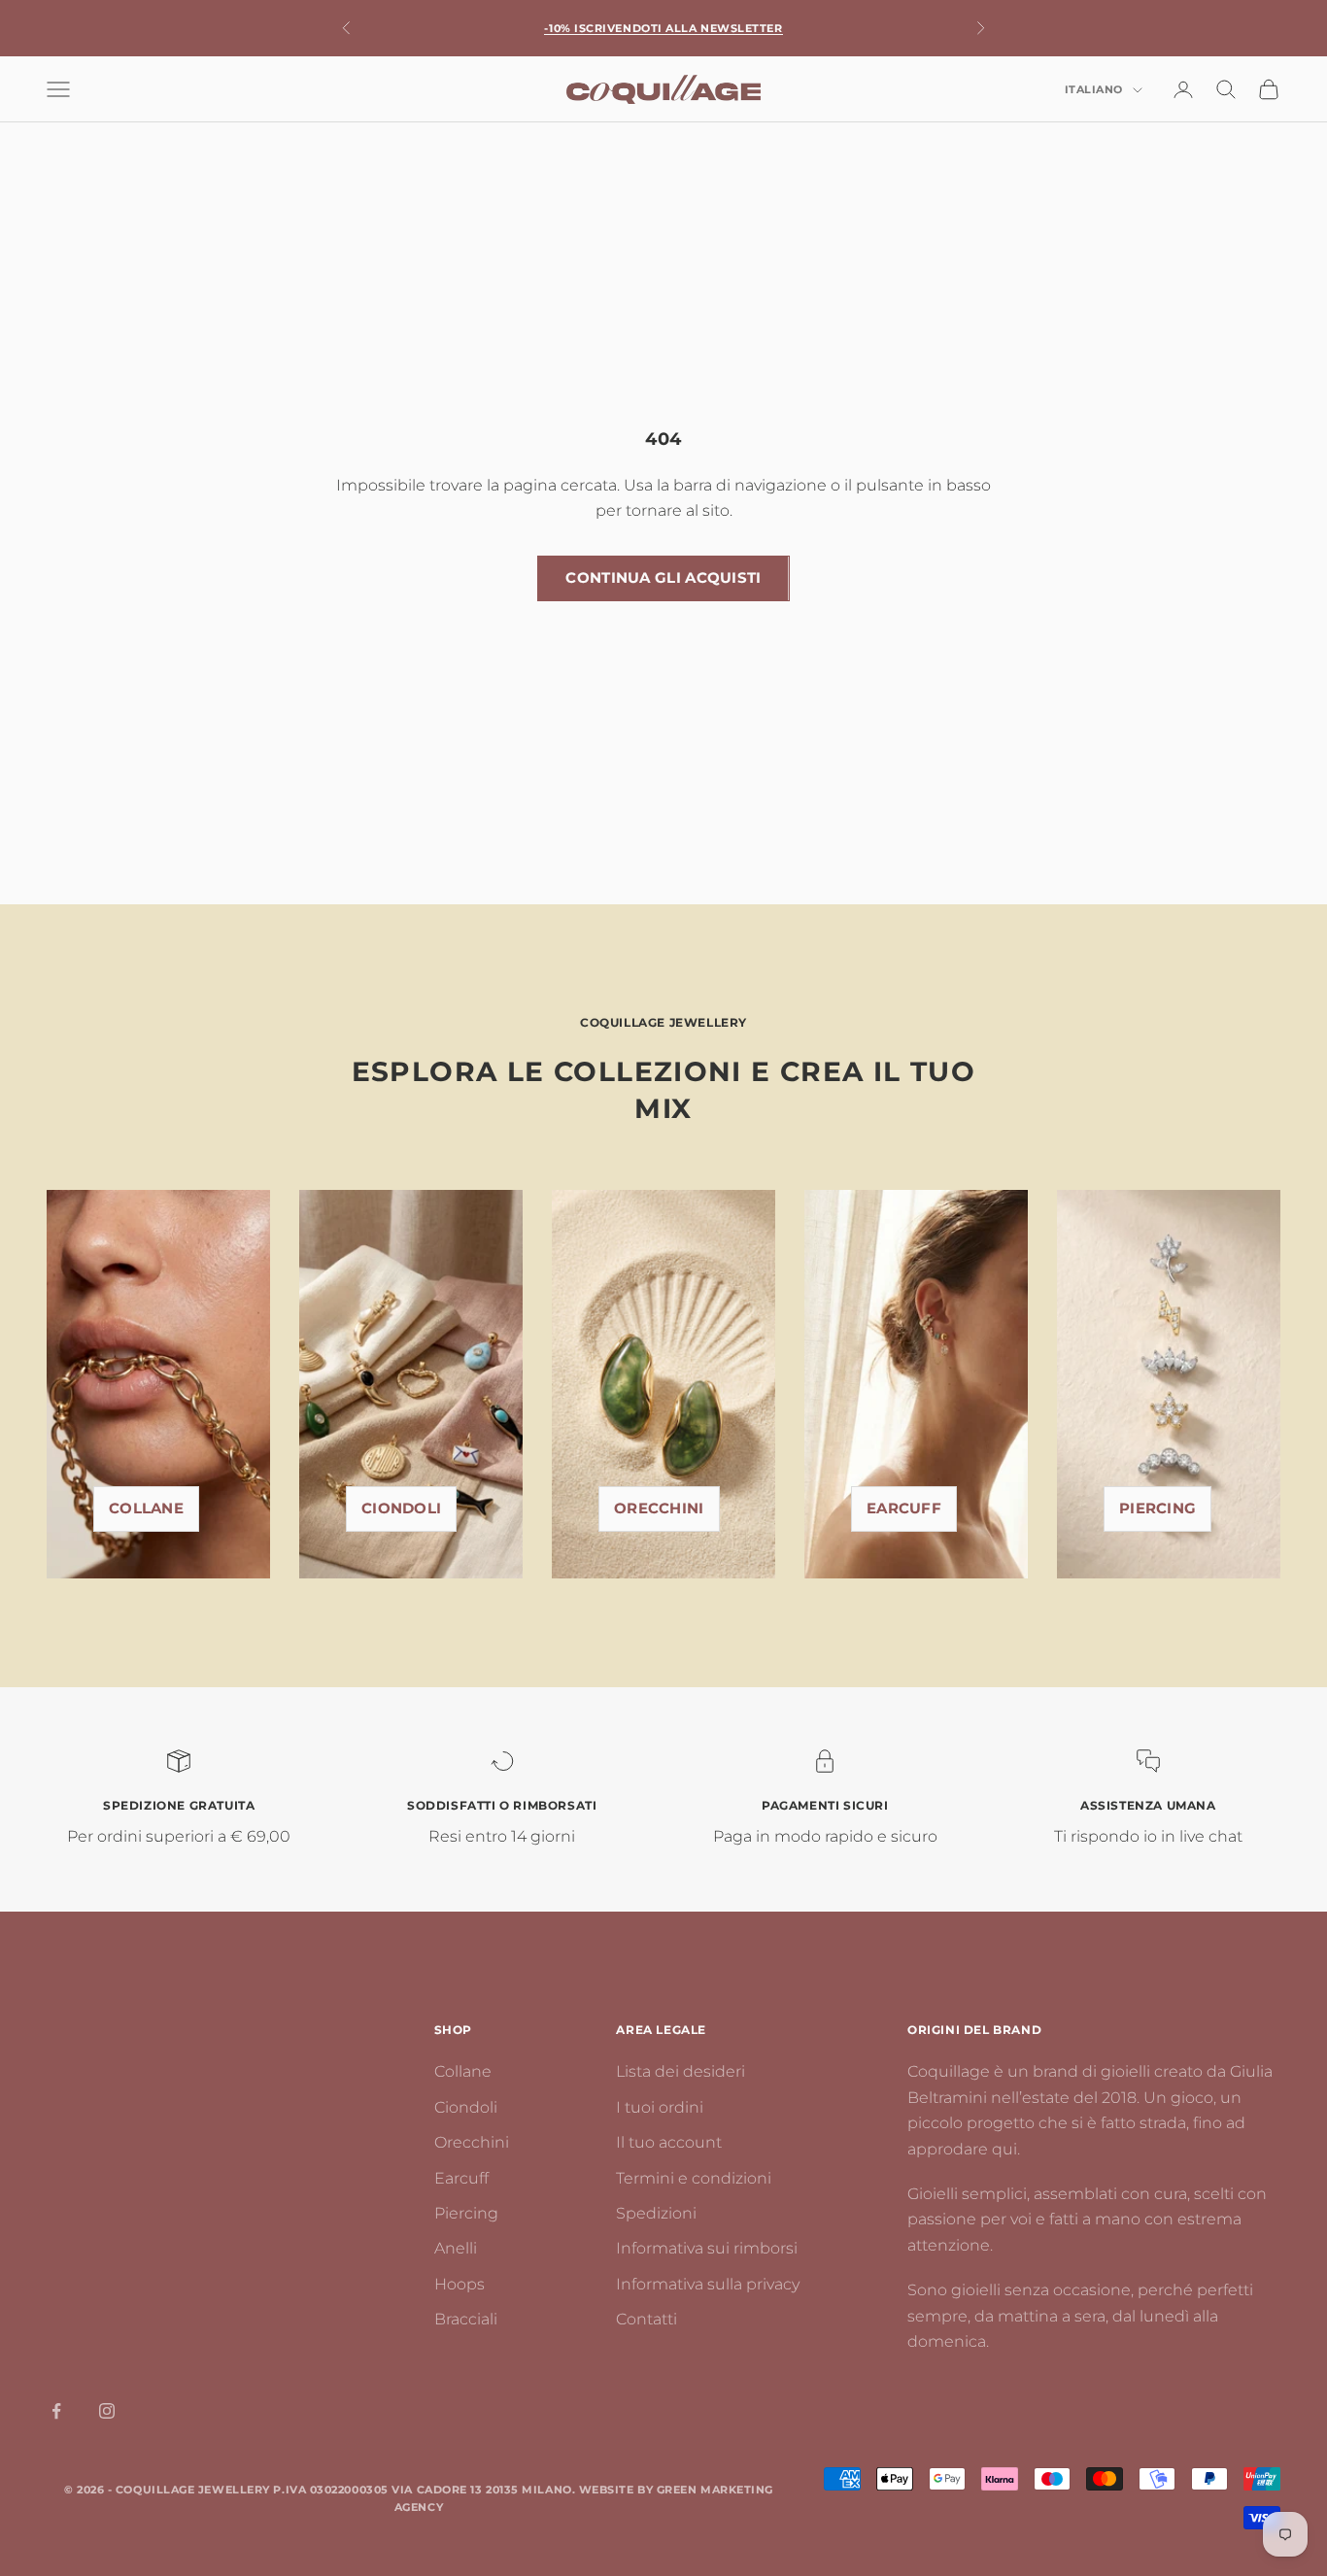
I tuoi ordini (660, 2107)
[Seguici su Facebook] (56, 2411)
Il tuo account (669, 2142)
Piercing (466, 2213)
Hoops (459, 2284)
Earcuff (904, 1508)
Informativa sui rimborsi (707, 2248)
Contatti (646, 2319)
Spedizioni (656, 2213)
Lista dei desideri (681, 2071)
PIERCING (1157, 1508)
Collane (146, 1508)
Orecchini (659, 1508)
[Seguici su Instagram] (107, 2411)
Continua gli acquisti (663, 577)
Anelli (456, 2248)
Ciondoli (401, 1508)
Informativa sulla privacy (708, 2284)
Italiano (1094, 90)
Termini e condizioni (694, 2178)
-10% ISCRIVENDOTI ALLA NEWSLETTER (663, 28)
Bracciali (466, 2319)
